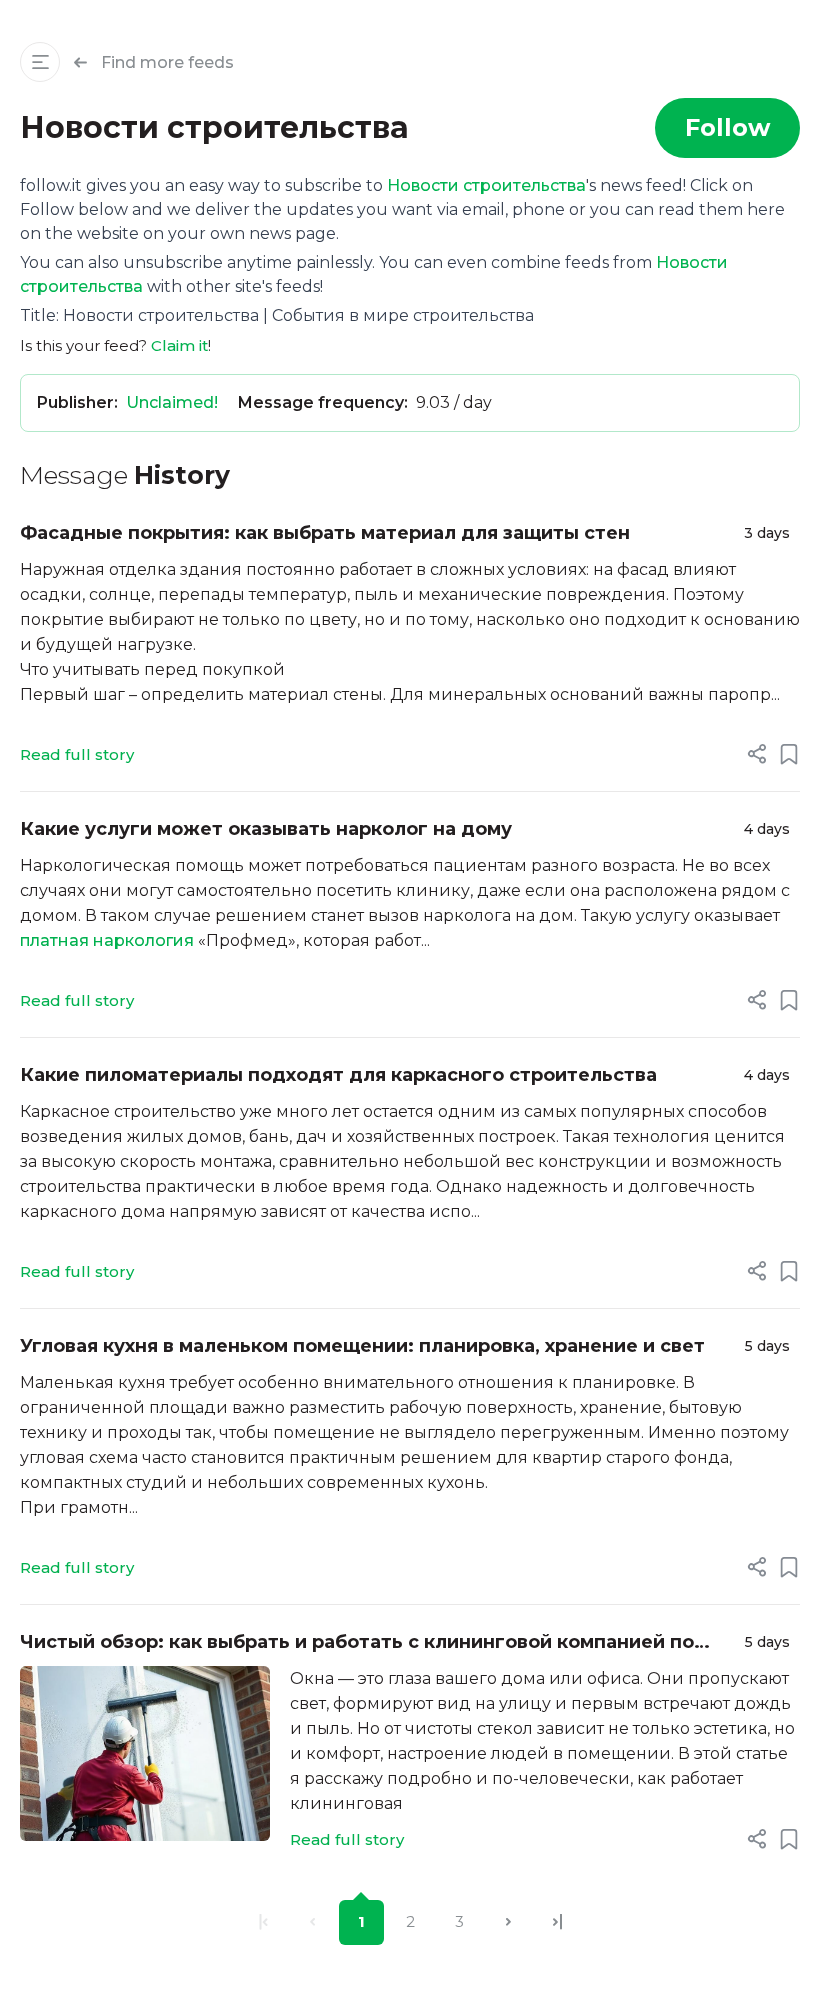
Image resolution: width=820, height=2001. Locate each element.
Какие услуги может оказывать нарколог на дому (266, 829)
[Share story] (757, 754)
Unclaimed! (172, 402)
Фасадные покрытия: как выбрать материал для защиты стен (325, 533)
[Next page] (508, 1922)
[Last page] (557, 1922)
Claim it (179, 345)
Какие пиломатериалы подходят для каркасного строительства (338, 1075)
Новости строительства (486, 185)
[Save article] (789, 754)
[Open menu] (40, 62)
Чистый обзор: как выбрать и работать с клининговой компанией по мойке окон (357, 1643)
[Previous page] (312, 1922)
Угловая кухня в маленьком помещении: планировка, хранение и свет (362, 1346)
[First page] (263, 1922)
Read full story (77, 754)
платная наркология (107, 940)
